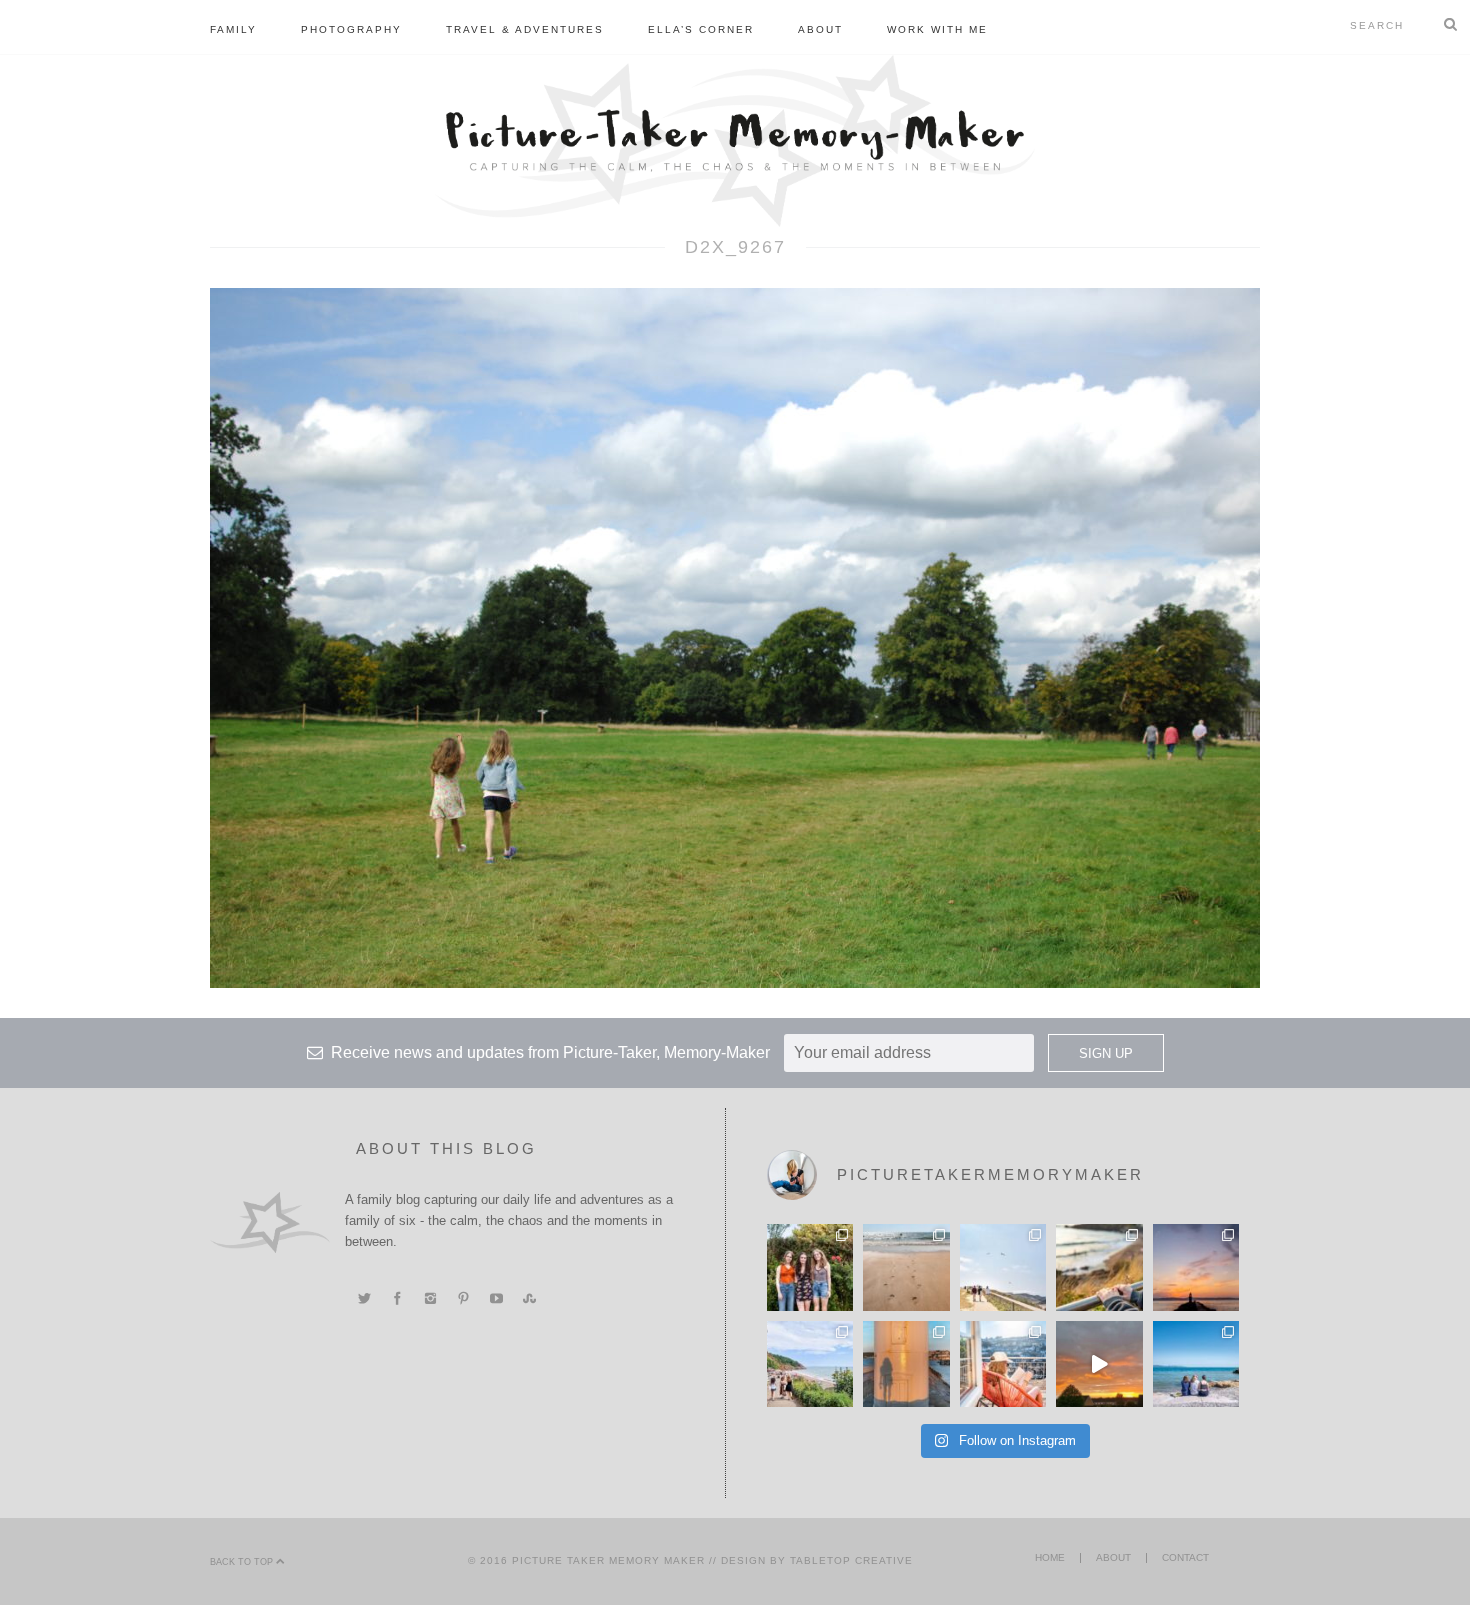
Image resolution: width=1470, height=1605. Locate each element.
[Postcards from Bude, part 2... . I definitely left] (906, 1267)
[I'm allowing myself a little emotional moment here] (810, 1267)
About (820, 29)
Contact (1185, 1557)
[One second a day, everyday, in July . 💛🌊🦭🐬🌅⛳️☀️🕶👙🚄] (1099, 1364)
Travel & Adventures (525, 29)
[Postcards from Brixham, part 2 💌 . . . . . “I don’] (810, 1364)
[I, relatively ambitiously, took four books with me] (1003, 1364)
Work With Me (937, 29)
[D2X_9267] (735, 637)
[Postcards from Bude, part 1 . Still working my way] (1003, 1267)
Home (1050, 1557)
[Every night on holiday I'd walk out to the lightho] (906, 1364)
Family (233, 29)
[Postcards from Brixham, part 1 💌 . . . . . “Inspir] (1196, 1364)
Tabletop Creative (851, 1560)
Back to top (243, 1562)
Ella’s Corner (701, 29)
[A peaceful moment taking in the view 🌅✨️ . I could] (1099, 1267)
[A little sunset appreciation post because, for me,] (1196, 1267)
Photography (351, 29)
